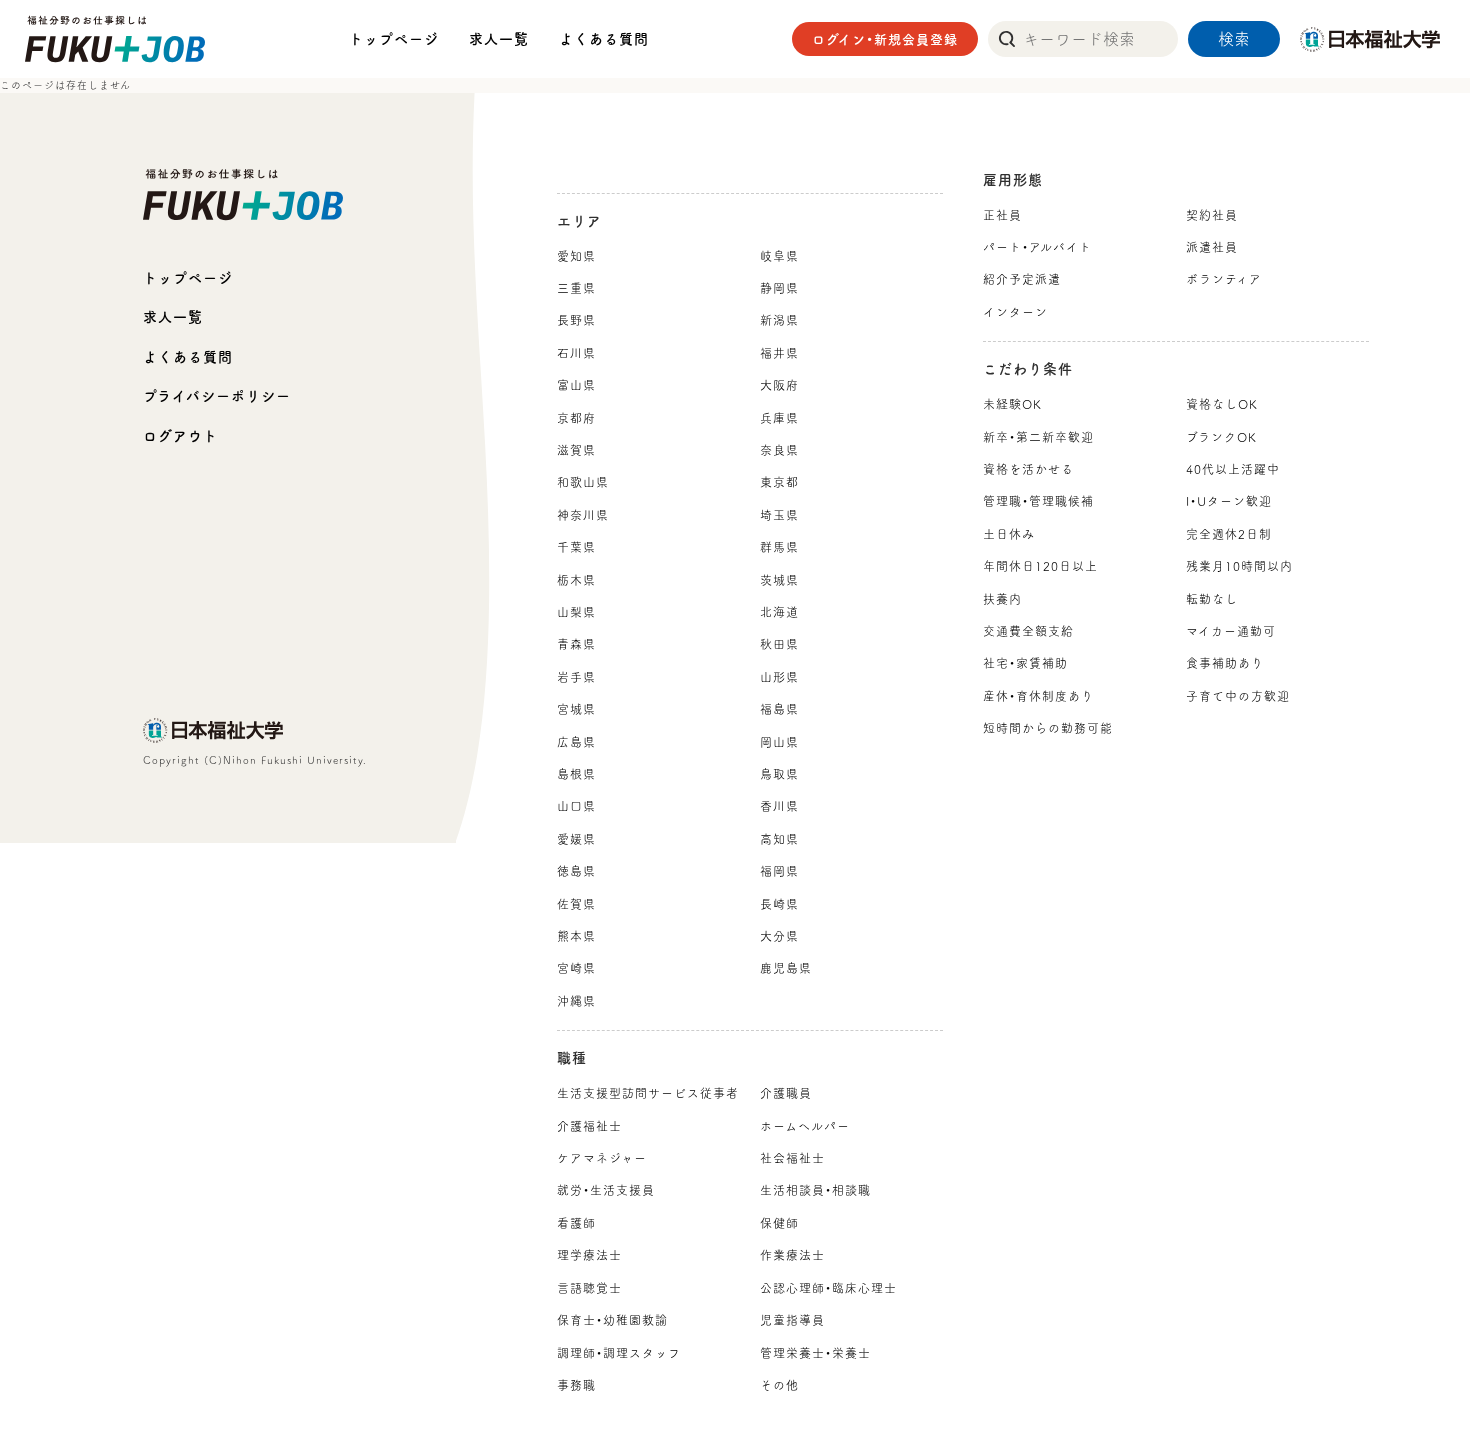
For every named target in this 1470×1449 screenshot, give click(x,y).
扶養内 (1002, 599)
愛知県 (576, 256)
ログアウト (180, 436)
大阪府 (779, 385)
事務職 (576, 1385)
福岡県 (779, 871)
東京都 (779, 482)
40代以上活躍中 (1233, 469)
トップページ (394, 39)
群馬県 (779, 547)
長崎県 (779, 904)
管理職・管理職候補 (1038, 501)
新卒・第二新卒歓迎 (1038, 437)
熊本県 (576, 936)
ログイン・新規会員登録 (885, 39)
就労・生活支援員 (606, 1190)
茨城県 (779, 580)
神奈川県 (583, 515)
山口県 (576, 806)
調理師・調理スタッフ (619, 1353)
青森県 (576, 644)
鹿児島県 (786, 968)
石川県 (576, 353)
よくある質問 (604, 39)
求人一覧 (499, 39)
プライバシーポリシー (217, 396)
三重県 (576, 288)
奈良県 (779, 450)
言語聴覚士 (589, 1288)
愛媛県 (576, 839)
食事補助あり (1225, 663)
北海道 (779, 612)
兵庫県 (779, 418)
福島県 (779, 709)
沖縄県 (576, 1001)
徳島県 (576, 871)
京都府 (576, 418)
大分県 (779, 936)
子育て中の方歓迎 (1238, 696)
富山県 (576, 385)
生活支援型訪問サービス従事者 (648, 1093)
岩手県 (576, 677)
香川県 (779, 806)
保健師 (779, 1223)
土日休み (1009, 534)
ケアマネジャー (602, 1158)
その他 (779, 1385)
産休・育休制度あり (1038, 696)
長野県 (576, 320)
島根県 (576, 774)
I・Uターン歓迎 (1229, 501)
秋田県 (779, 644)
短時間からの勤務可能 (1048, 728)
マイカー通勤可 (1231, 631)
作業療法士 (792, 1255)
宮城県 (576, 709)
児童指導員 (792, 1320)
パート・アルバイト (1037, 247)
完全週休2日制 (1229, 534)
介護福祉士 (589, 1126)
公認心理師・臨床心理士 (828, 1288)
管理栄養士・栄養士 (815, 1353)
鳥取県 (779, 774)
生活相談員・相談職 (815, 1190)
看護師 (576, 1223)
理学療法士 (589, 1255)
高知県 (779, 839)
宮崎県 (576, 968)
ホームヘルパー (805, 1126)
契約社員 (1212, 215)
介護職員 (786, 1093)
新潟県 (779, 320)
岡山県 (779, 742)
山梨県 (576, 612)
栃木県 (576, 580)
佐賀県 (576, 904)
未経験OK (1012, 404)
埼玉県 (779, 515)
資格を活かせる (1028, 469)
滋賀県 (576, 450)
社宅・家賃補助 (1025, 663)
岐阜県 (779, 256)
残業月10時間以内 (1239, 566)
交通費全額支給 (1028, 631)
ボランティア (1224, 279)
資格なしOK (1222, 404)
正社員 (1002, 215)
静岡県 (779, 288)
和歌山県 (583, 482)
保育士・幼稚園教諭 (612, 1320)
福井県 (779, 353)
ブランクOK (1221, 437)
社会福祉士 (792, 1158)
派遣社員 (1212, 247)
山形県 (779, 677)
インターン (1015, 312)
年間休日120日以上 (1040, 566)
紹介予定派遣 (1022, 279)
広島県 (576, 742)
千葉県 (576, 547)
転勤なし (1212, 599)
